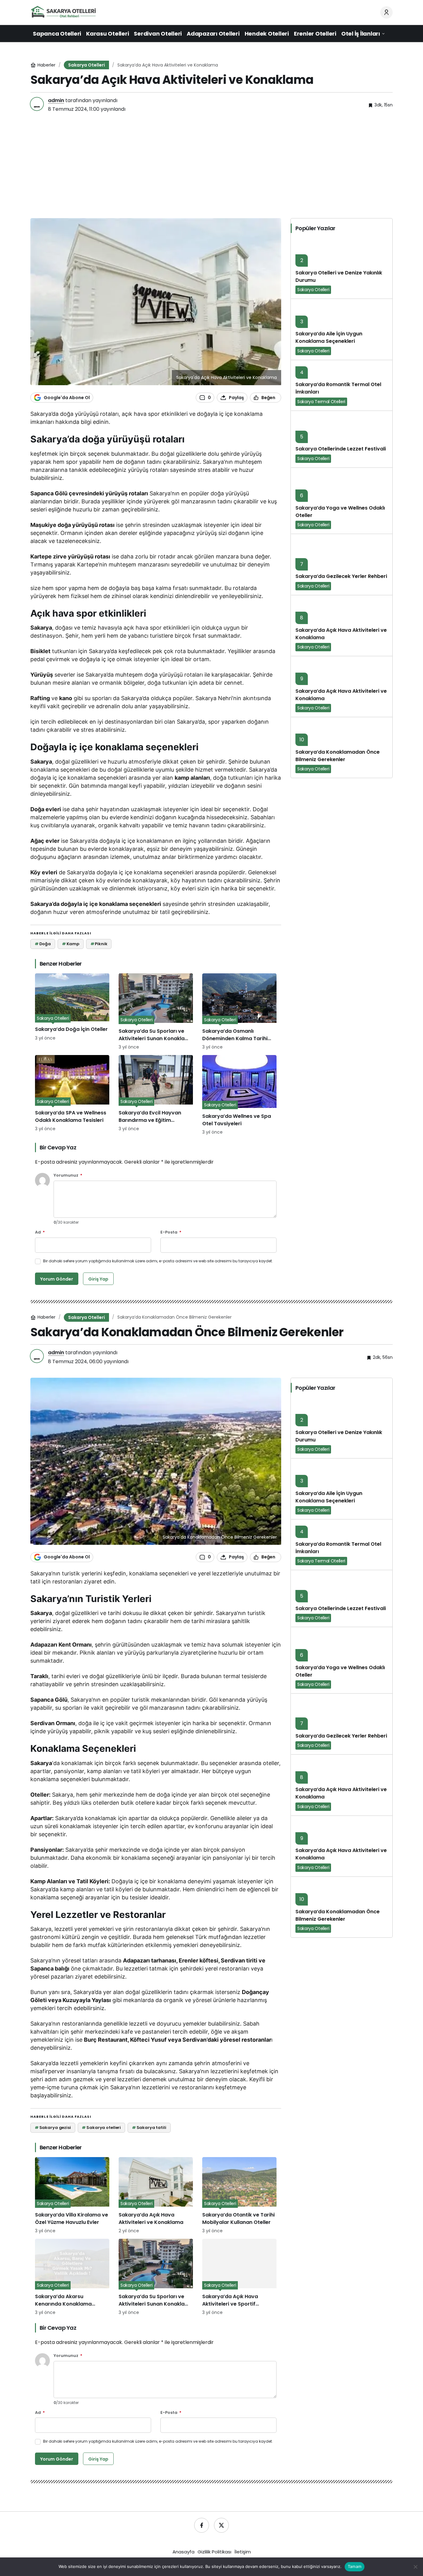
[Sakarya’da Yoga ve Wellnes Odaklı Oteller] (342, 501)
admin (56, 100)
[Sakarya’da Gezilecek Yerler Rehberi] (342, 564)
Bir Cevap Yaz (58, 1147)
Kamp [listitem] (71, 944)
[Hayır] (415, 2567)
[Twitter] (221, 2525)
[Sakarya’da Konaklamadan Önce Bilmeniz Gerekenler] (342, 747)
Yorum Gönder (57, 1279)
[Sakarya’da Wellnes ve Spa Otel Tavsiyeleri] (239, 1095)
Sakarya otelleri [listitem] (101, 2128)
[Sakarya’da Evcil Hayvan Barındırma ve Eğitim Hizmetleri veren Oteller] (156, 1095)
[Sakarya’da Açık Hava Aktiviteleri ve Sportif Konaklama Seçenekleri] (239, 2277)
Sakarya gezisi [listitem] (53, 2128)
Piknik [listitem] (99, 944)
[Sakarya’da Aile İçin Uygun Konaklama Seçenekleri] (342, 329)
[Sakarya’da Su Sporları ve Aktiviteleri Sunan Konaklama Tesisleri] (156, 1012)
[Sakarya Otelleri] (64, 12)
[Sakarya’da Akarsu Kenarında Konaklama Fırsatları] (72, 2277)
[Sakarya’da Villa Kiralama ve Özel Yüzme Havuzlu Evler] (72, 2196)
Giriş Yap (98, 1279)
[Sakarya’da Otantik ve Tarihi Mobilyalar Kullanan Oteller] (239, 2196)
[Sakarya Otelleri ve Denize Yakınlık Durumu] (342, 268)
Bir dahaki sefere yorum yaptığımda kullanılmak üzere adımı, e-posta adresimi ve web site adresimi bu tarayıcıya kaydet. (158, 1261)
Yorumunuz (68, 1176)
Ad (40, 1232)
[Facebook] (202, 2525)
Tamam (355, 2566)
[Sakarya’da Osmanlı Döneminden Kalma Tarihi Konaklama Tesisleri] (239, 1012)
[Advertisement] (211, 167)
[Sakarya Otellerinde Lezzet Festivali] (342, 439)
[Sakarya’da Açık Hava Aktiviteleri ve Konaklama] (342, 625)
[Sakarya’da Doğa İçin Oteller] (72, 1012)
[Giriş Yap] (386, 12)
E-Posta (171, 1232)
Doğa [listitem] (43, 944)
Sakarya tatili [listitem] (149, 2128)
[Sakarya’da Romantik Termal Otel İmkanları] (342, 385)
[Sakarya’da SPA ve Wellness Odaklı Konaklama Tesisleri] (72, 1095)
